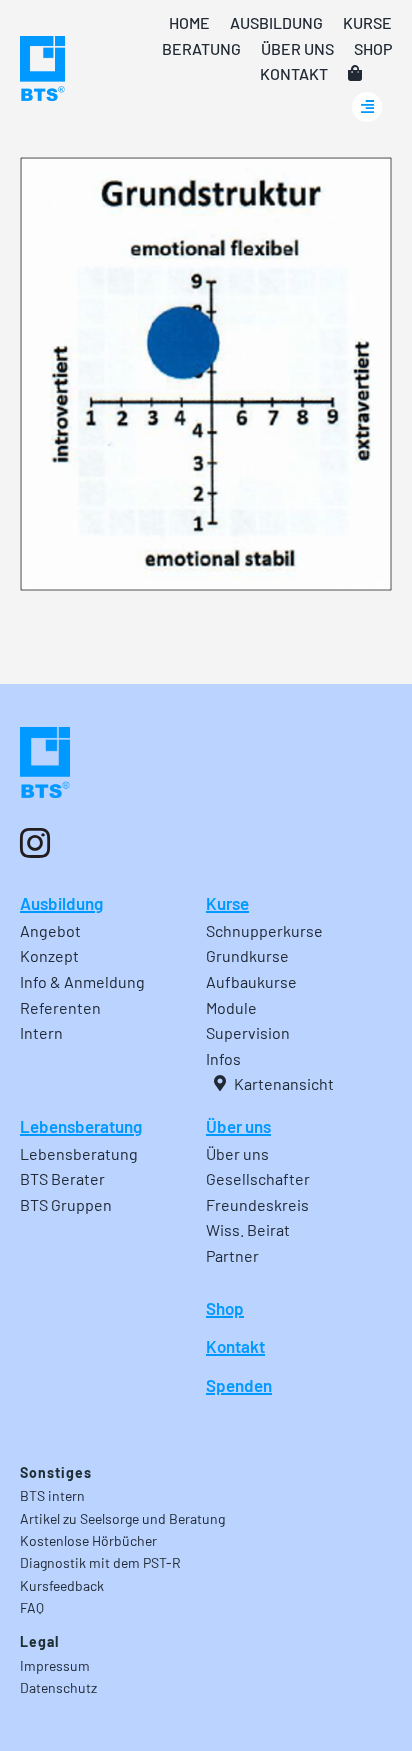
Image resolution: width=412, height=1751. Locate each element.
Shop (225, 1308)
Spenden (239, 1385)
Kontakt (235, 1346)
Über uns (238, 1126)
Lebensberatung (81, 1126)
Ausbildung (61, 903)
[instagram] (35, 843)
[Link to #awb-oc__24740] (367, 107)
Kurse (227, 903)
